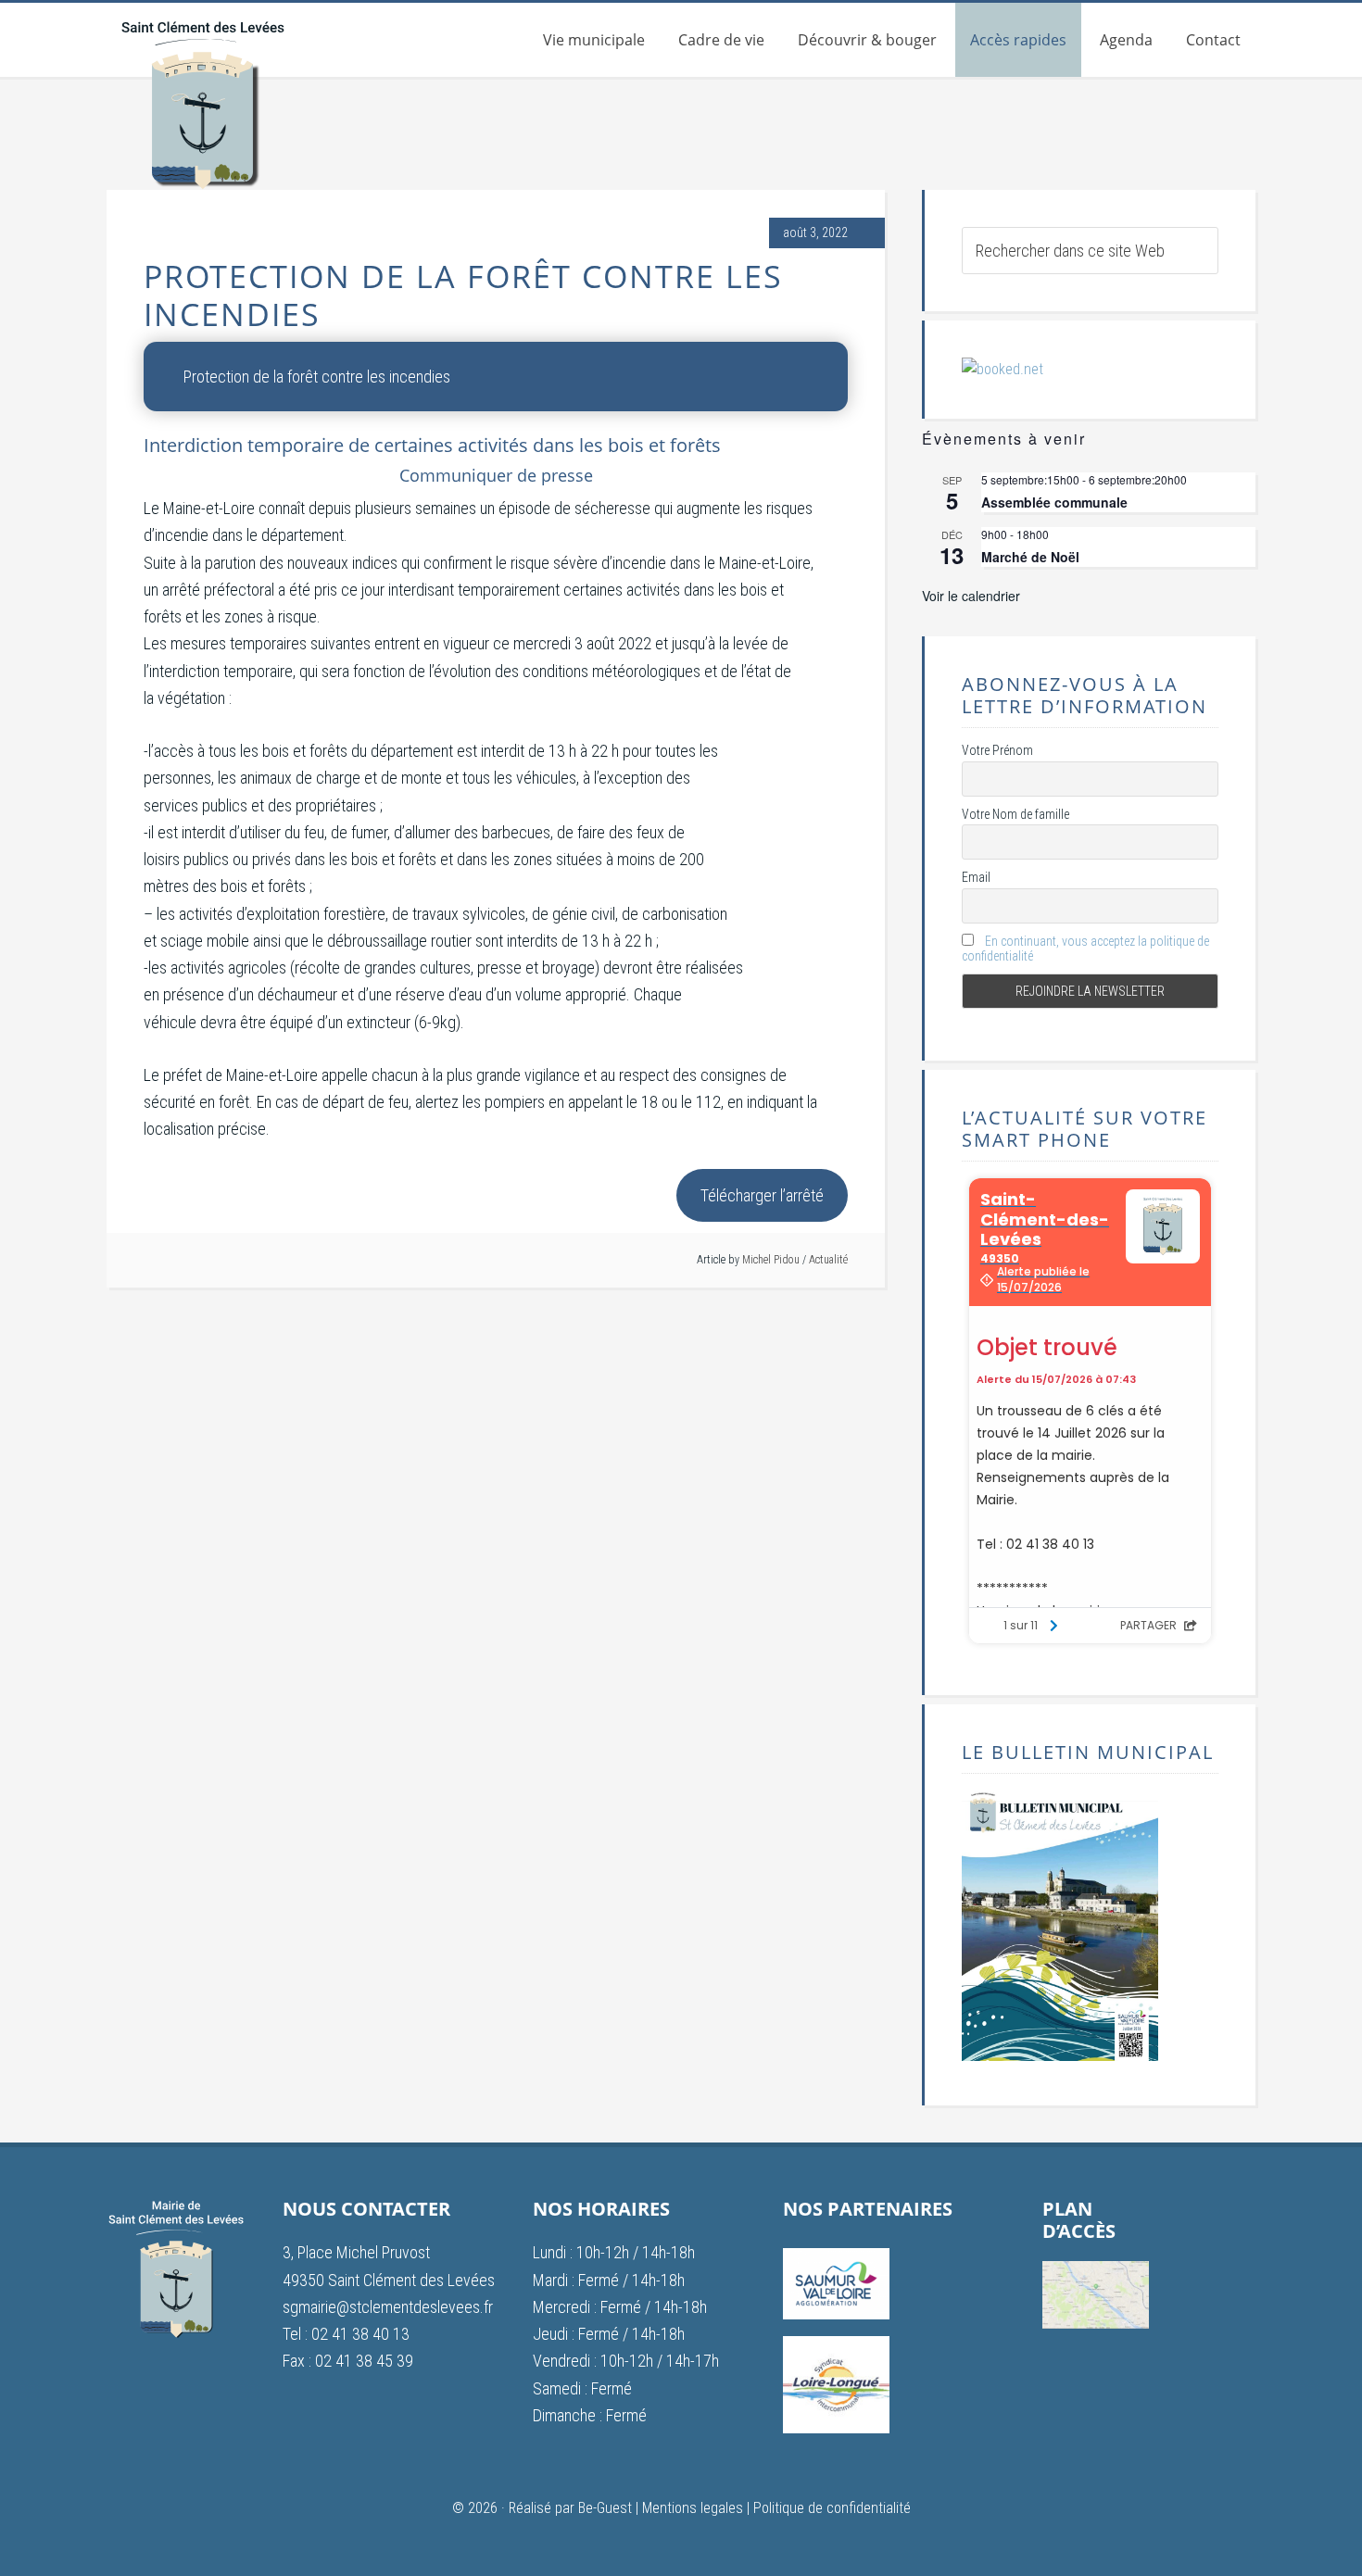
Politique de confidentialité (832, 2508)
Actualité (828, 1260)
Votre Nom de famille (1015, 814)
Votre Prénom (997, 750)
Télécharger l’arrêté (762, 1195)
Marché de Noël (1030, 557)
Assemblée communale (1054, 502)
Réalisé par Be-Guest (570, 2508)
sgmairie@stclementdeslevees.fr (388, 2307)
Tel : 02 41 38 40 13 (346, 2334)
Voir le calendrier (971, 596)
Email (976, 877)
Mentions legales (693, 2508)
